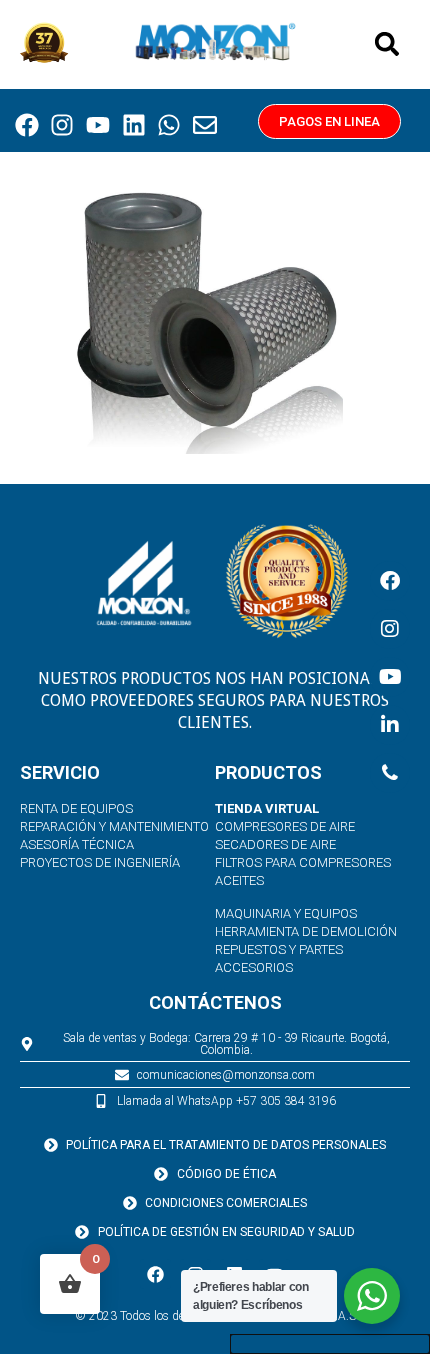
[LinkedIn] (390, 725)
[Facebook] (27, 126)
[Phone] (390, 773)
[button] (387, 44)
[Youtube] (98, 126)
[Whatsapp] (169, 126)
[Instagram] (63, 126)
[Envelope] (205, 126)
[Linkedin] (134, 126)
